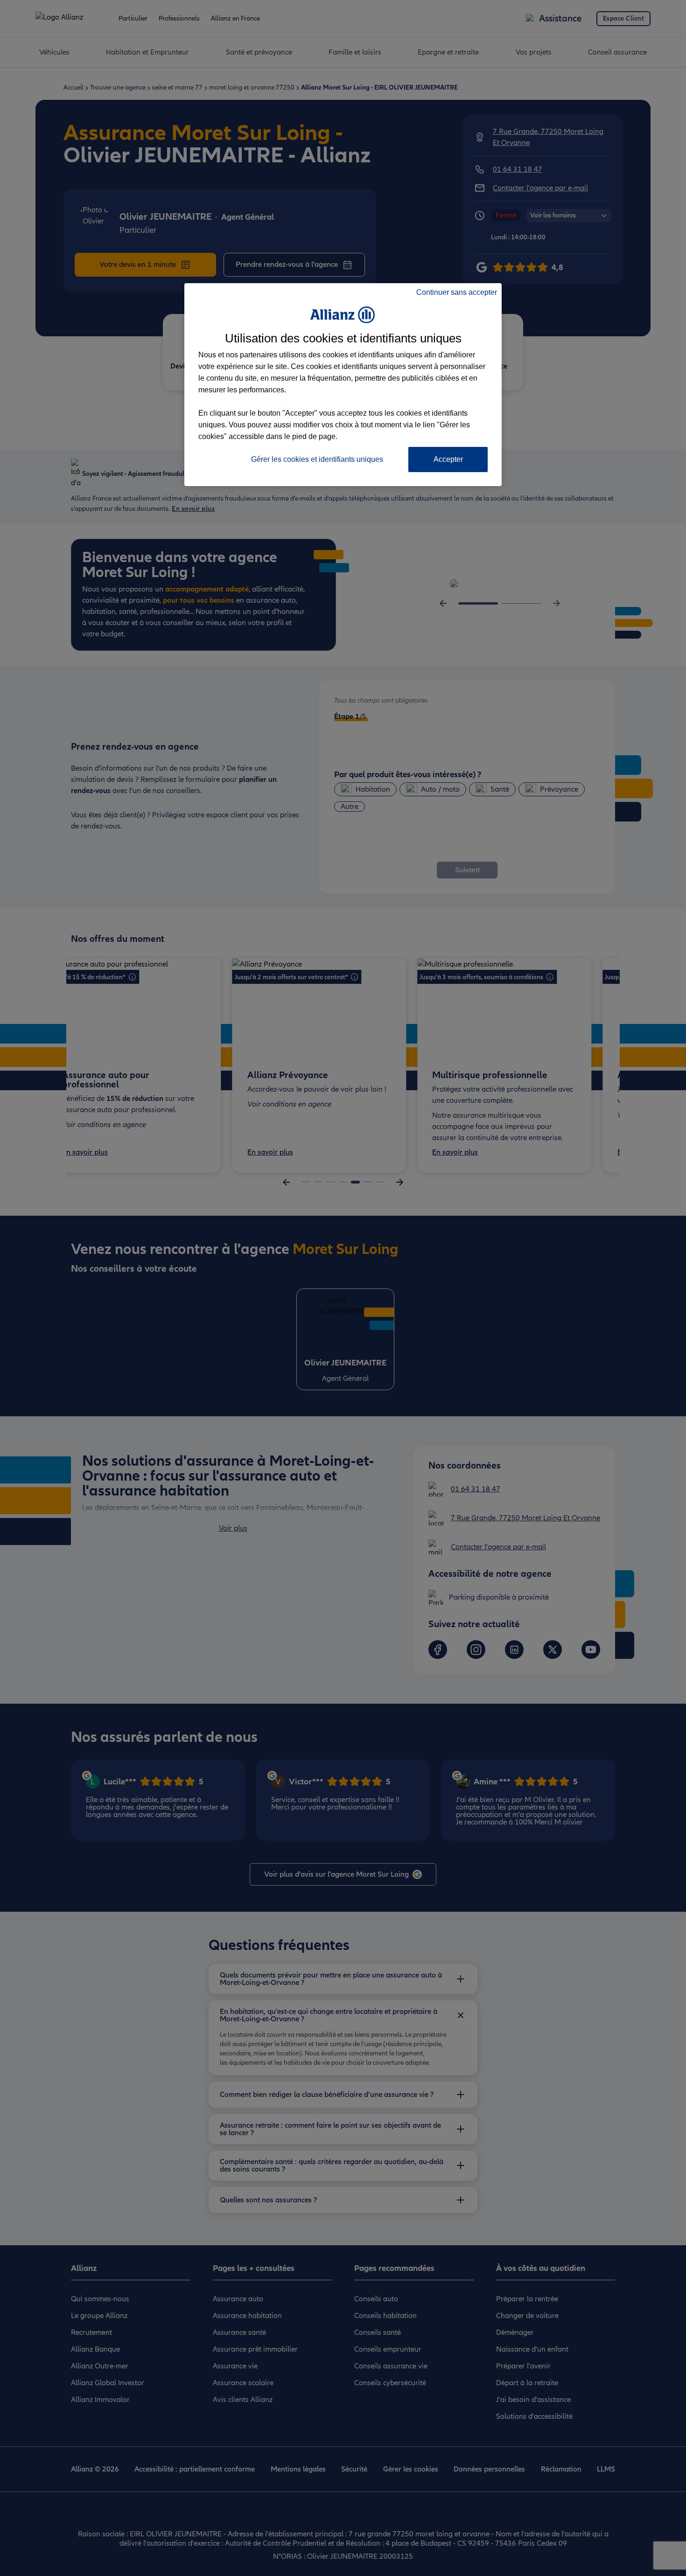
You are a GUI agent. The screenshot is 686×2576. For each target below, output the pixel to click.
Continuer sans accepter (457, 292)
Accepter (448, 459)
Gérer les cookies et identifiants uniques (317, 459)
